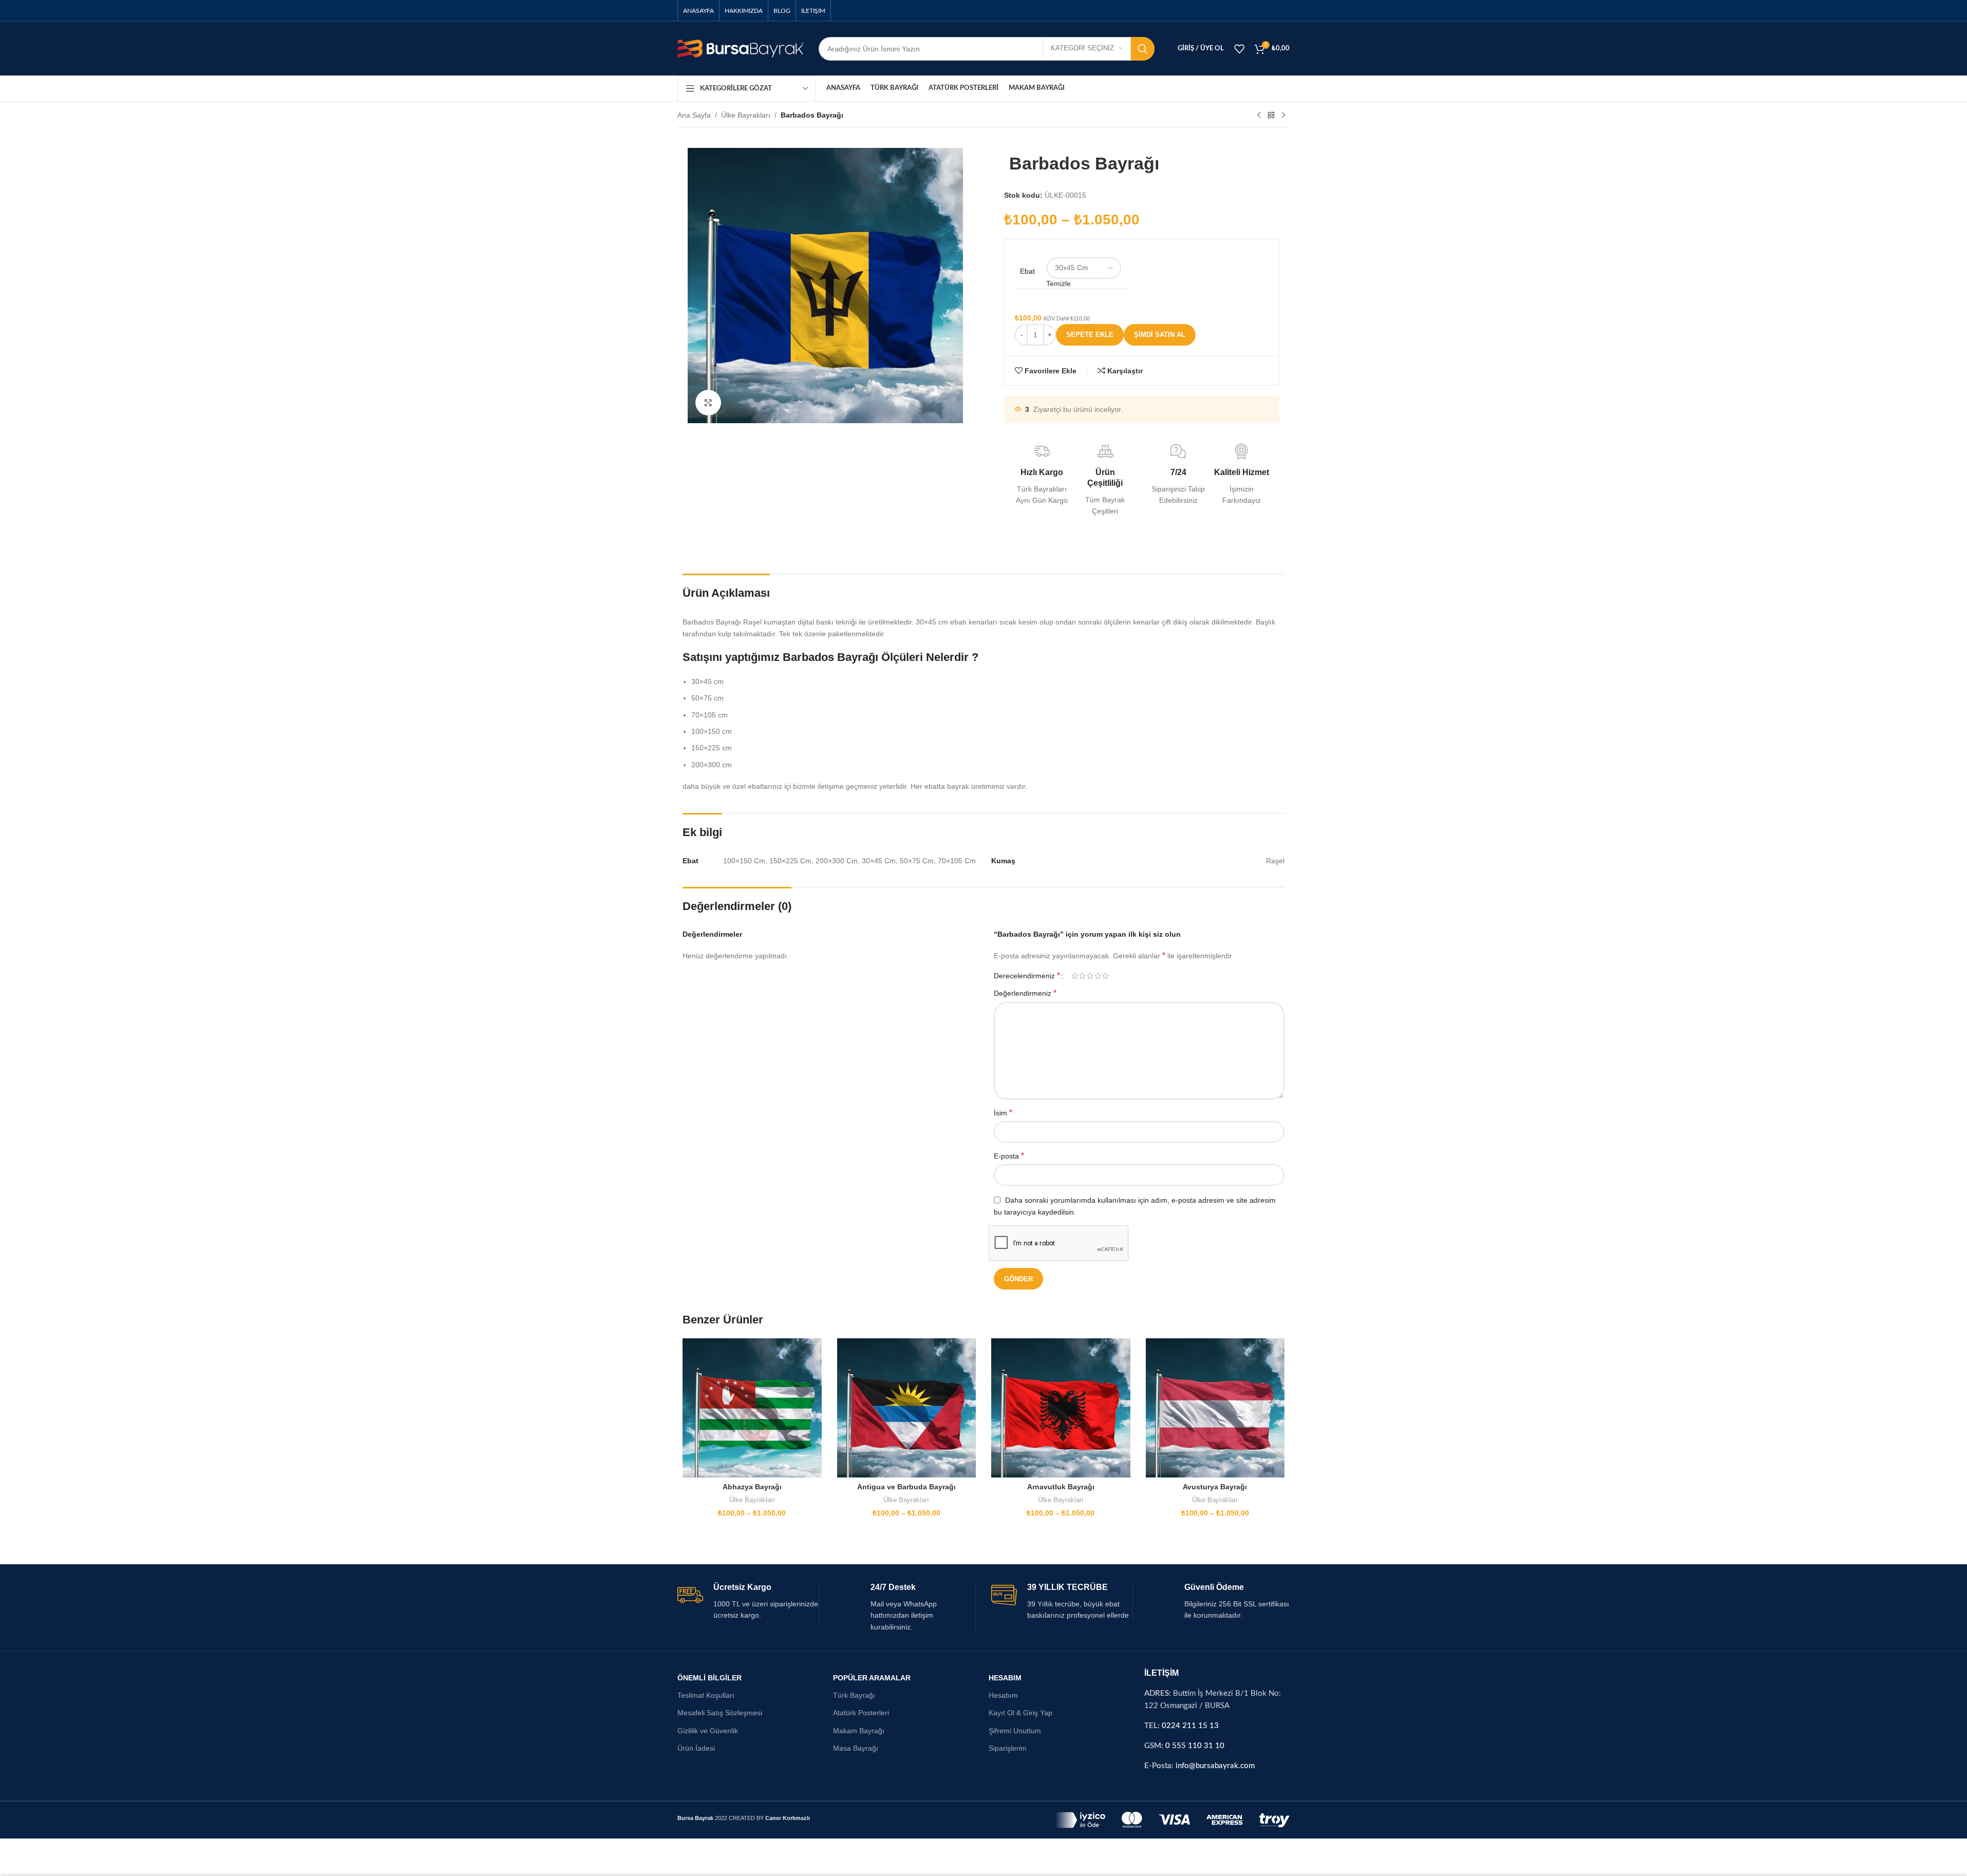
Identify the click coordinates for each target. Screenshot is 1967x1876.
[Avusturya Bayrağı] (1215, 1408)
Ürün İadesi (696, 1748)
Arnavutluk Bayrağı (1061, 1487)
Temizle (1058, 283)
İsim (1003, 1113)
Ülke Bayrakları (746, 115)
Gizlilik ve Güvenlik (708, 1731)
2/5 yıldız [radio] (1082, 976)
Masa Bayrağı (856, 1748)
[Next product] (1283, 116)
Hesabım (1003, 1695)
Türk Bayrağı (854, 1695)
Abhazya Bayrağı (752, 1487)
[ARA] (1143, 49)
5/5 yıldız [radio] (1105, 976)
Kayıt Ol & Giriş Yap (1020, 1713)
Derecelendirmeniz (1027, 976)
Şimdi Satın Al (1160, 335)
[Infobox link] (748, 1602)
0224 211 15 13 (1190, 1726)
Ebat (1027, 271)
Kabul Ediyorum (1911, 1857)
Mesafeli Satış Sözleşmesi (720, 1713)
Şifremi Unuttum (1015, 1731)
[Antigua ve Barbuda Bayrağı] (907, 1408)
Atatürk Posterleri (861, 1713)
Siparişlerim (1008, 1748)
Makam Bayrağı (859, 1731)
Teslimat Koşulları (706, 1695)
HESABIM (1005, 1678)
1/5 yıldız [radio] (1075, 976)
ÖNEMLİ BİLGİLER (710, 1678)
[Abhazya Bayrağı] (752, 1408)
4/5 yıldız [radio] (1098, 976)
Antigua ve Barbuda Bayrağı (906, 1487)
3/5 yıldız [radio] (1090, 976)
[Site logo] (740, 48)
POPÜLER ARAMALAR (872, 1678)
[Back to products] (1271, 116)
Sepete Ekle (1090, 335)
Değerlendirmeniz (1025, 993)
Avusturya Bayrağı (1215, 1487)
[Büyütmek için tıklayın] (708, 403)
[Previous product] (1259, 116)
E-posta (1009, 1156)
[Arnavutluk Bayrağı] (1061, 1408)
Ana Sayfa (694, 115)
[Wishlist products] (1239, 49)
